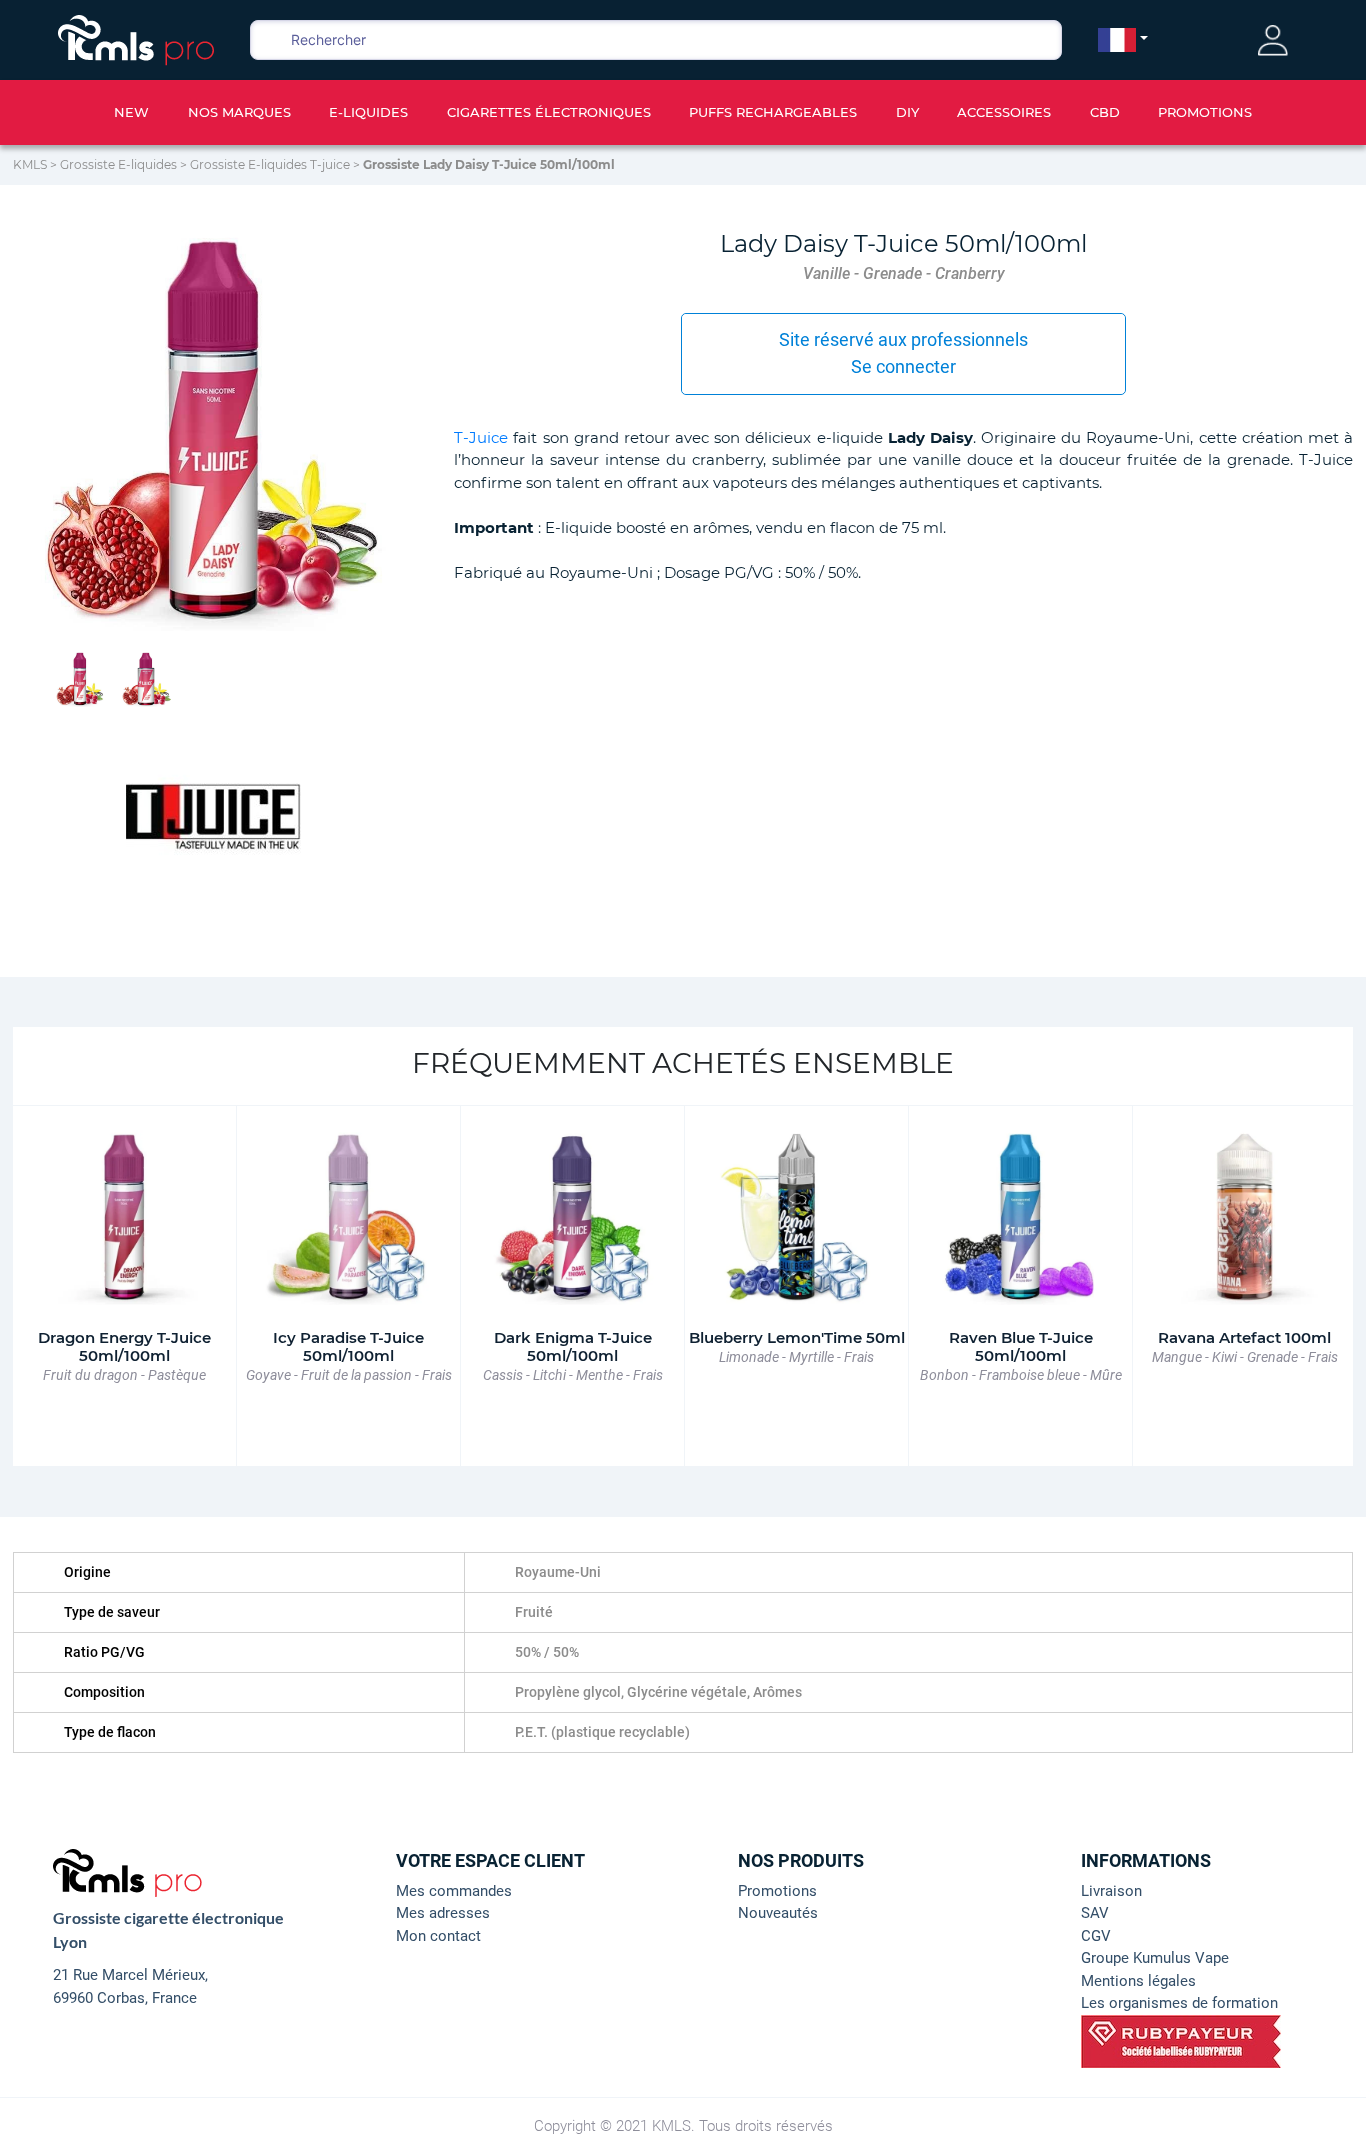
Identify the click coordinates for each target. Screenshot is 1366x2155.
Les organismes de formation (1179, 2003)
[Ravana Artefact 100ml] (1244, 1217)
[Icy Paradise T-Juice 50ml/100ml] (348, 1217)
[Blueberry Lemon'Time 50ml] (796, 1217)
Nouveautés (778, 1913)
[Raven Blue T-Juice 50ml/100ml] (1020, 1217)
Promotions (777, 1891)
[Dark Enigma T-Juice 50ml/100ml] (572, 1217)
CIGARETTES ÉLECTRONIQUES (549, 112)
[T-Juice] (213, 813)
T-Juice (481, 437)
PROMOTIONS (1205, 112)
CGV (1096, 1936)
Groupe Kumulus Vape (1155, 1958)
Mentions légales (1138, 1981)
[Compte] (1273, 40)
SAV (1095, 1913)
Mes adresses (443, 1913)
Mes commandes (454, 1891)
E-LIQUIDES (368, 112)
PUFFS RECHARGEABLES (773, 112)
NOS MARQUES (239, 112)
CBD (1105, 112)
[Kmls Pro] (136, 38)
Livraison (1111, 1891)
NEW (131, 112)
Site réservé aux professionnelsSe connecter (903, 353)
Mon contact (438, 1936)
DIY (907, 112)
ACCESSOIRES (1004, 112)
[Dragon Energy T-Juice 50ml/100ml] (124, 1217)
